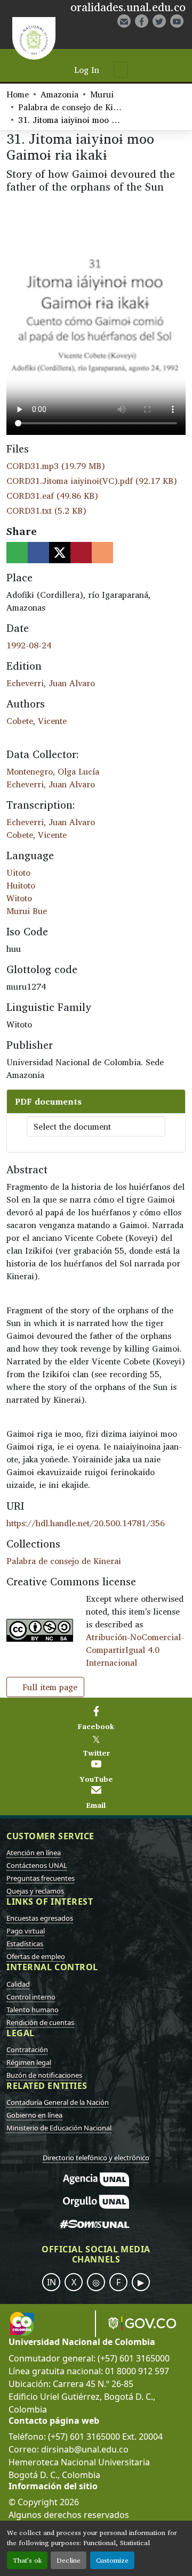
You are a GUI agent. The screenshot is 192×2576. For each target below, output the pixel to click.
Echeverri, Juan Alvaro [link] (51, 683)
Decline (69, 2560)
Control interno (31, 1997)
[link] (96, 466)
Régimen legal (29, 2062)
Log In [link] (87, 70)
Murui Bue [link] (27, 911)
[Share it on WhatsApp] (17, 553)
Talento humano (33, 2010)
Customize (112, 2560)
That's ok (27, 2560)
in (51, 2282)
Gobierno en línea (34, 2115)
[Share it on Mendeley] (81, 553)
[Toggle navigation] (121, 70)
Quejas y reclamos (35, 1891)
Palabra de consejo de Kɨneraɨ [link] (71, 107)
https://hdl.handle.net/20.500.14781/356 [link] (86, 1523)
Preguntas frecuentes (41, 1878)
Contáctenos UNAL (37, 1865)
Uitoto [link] (18, 873)
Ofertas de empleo (36, 1956)
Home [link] (18, 94)
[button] (147, 39)
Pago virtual (26, 1931)
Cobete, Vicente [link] (37, 721)
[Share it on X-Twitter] (60, 553)
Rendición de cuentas (40, 2022)
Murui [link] (102, 94)
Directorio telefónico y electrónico (96, 2158)
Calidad (18, 1984)
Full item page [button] (49, 1687)
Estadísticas (25, 1944)
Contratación (27, 2050)
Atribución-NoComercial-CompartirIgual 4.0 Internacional (135, 1650)
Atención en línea (34, 1853)
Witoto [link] (19, 898)
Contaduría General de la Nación (58, 2102)
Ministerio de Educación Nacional (59, 2128)
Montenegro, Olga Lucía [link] (53, 771)
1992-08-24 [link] (29, 645)
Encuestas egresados (40, 1918)
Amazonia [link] (59, 94)
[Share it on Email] (102, 553)
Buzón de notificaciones (44, 2075)
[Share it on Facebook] (38, 553)
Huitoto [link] (21, 885)
